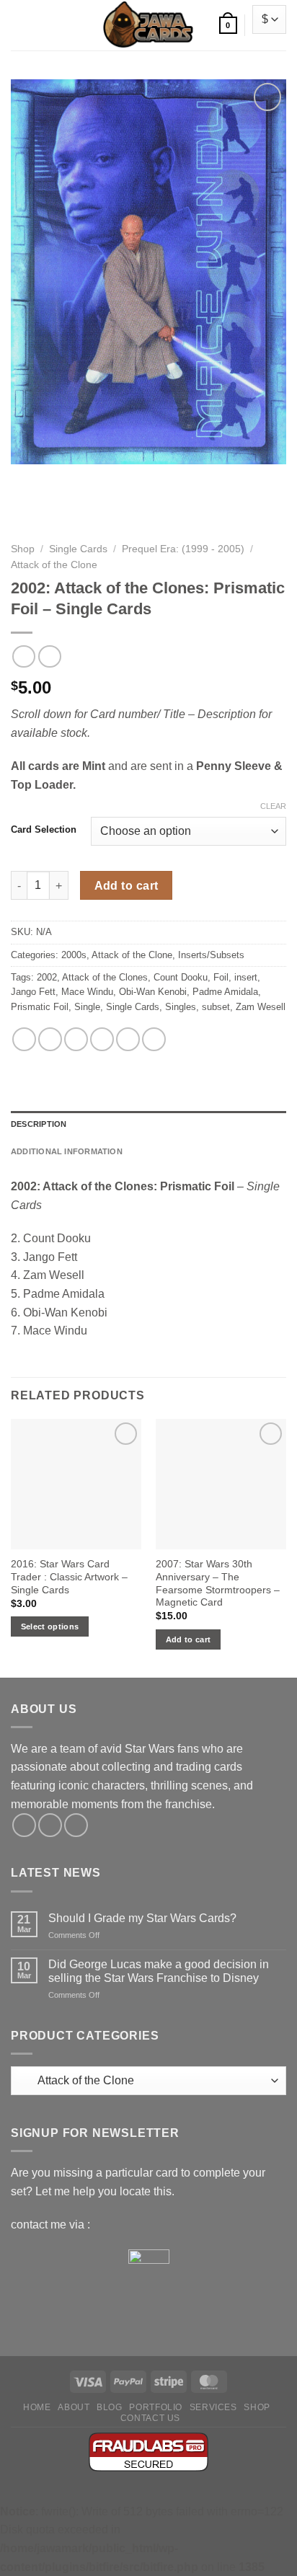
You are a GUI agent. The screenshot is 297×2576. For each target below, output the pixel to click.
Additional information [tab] (67, 1151)
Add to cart (127, 886)
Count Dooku (181, 977)
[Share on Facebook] (50, 1039)
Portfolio (156, 2407)
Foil (221, 977)
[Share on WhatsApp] (24, 1039)
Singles (181, 1007)
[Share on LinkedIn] (154, 1039)
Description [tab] (39, 1124)
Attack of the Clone (54, 565)
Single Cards (78, 549)
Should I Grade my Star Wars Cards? (142, 1918)
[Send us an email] (76, 1825)
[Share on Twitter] (76, 1039)
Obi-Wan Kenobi (153, 992)
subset (216, 1007)
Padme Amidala (225, 992)
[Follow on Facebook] (24, 1825)
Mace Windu (87, 992)
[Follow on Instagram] (50, 1825)
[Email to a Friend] (102, 1039)
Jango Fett (33, 992)
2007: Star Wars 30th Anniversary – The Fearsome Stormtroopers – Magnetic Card (218, 1583)
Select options (50, 1626)
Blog (109, 2407)
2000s (74, 955)
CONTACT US (150, 2418)
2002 (47, 977)
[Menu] (18, 25)
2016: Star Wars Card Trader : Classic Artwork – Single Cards (69, 1577)
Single (87, 1007)
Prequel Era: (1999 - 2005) (183, 549)
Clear (273, 806)
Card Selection (44, 830)
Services (213, 2407)
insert (246, 977)
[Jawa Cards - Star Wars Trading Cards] (148, 25)
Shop (23, 549)
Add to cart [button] (189, 1639)
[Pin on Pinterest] (128, 1039)
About (74, 2407)
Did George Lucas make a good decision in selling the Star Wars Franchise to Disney (159, 1971)
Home (37, 2407)
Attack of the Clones (105, 977)
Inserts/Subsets (211, 955)
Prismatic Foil (40, 1007)
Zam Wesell (261, 1007)
